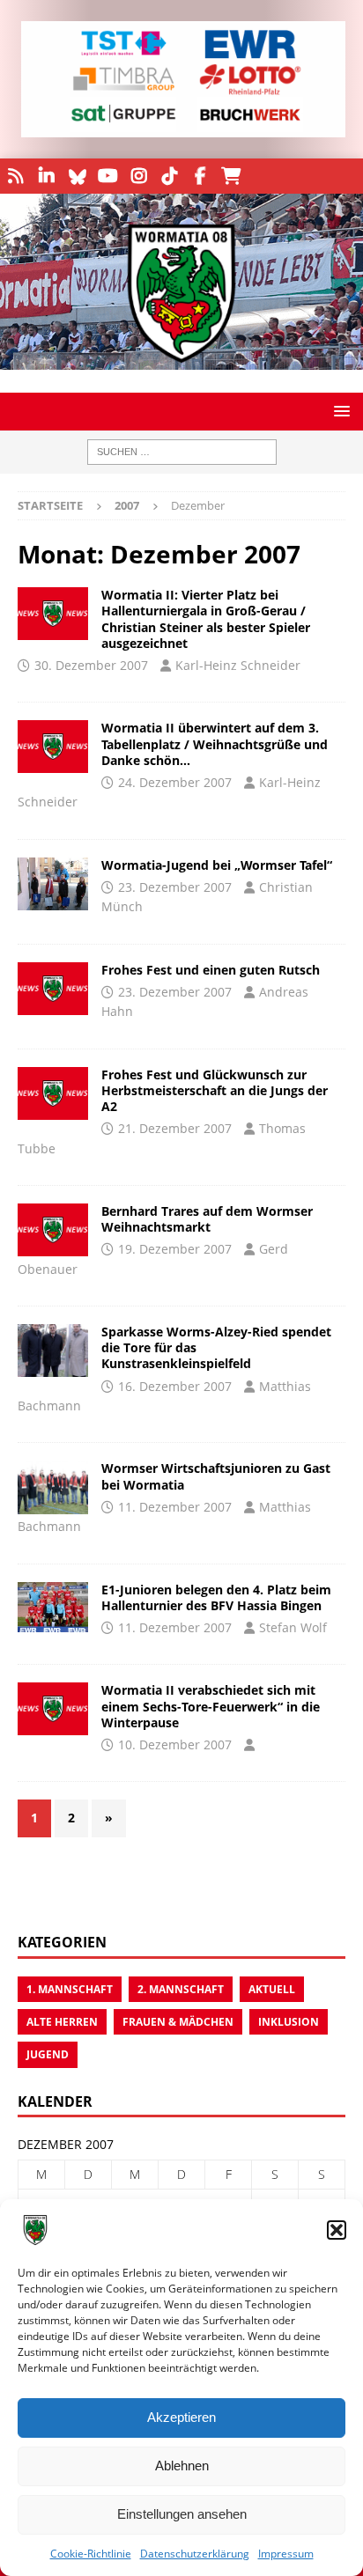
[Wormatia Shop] (231, 176)
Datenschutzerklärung (195, 2554)
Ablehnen (182, 2466)
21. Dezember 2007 (175, 1128)
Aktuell (272, 1989)
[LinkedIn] (46, 176)
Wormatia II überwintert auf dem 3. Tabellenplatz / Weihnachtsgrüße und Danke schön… (215, 743)
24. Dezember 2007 (175, 782)
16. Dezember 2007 (175, 1386)
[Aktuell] (53, 884)
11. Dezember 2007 (175, 1507)
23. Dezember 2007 (175, 887)
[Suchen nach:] (182, 452)
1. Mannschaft (70, 1989)
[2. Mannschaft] (53, 614)
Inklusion (289, 2022)
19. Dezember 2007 (175, 1249)
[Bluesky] (77, 176)
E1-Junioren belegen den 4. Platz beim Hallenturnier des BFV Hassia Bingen (216, 1597)
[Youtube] (108, 176)
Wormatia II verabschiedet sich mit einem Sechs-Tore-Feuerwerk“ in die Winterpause (211, 1706)
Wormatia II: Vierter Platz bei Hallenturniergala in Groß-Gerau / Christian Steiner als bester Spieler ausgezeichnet (206, 619)
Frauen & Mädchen (178, 2022)
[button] (337, 2230)
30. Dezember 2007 (91, 665)
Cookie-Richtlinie (91, 2554)
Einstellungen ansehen (182, 2514)
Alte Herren (62, 2022)
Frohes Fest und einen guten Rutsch (211, 970)
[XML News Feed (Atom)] (15, 176)
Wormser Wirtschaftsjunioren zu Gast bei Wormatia (216, 1476)
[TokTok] (170, 176)
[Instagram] (139, 176)
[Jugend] (53, 989)
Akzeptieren (181, 2417)
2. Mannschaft (181, 1989)
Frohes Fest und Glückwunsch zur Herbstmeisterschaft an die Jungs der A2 (215, 1090)
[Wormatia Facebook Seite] (200, 176)
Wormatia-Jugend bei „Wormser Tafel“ (217, 865)
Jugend (48, 2054)
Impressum (286, 2554)
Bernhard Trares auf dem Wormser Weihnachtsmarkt (207, 1219)
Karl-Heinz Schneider (238, 665)
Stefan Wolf (293, 1627)
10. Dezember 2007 (175, 1744)
